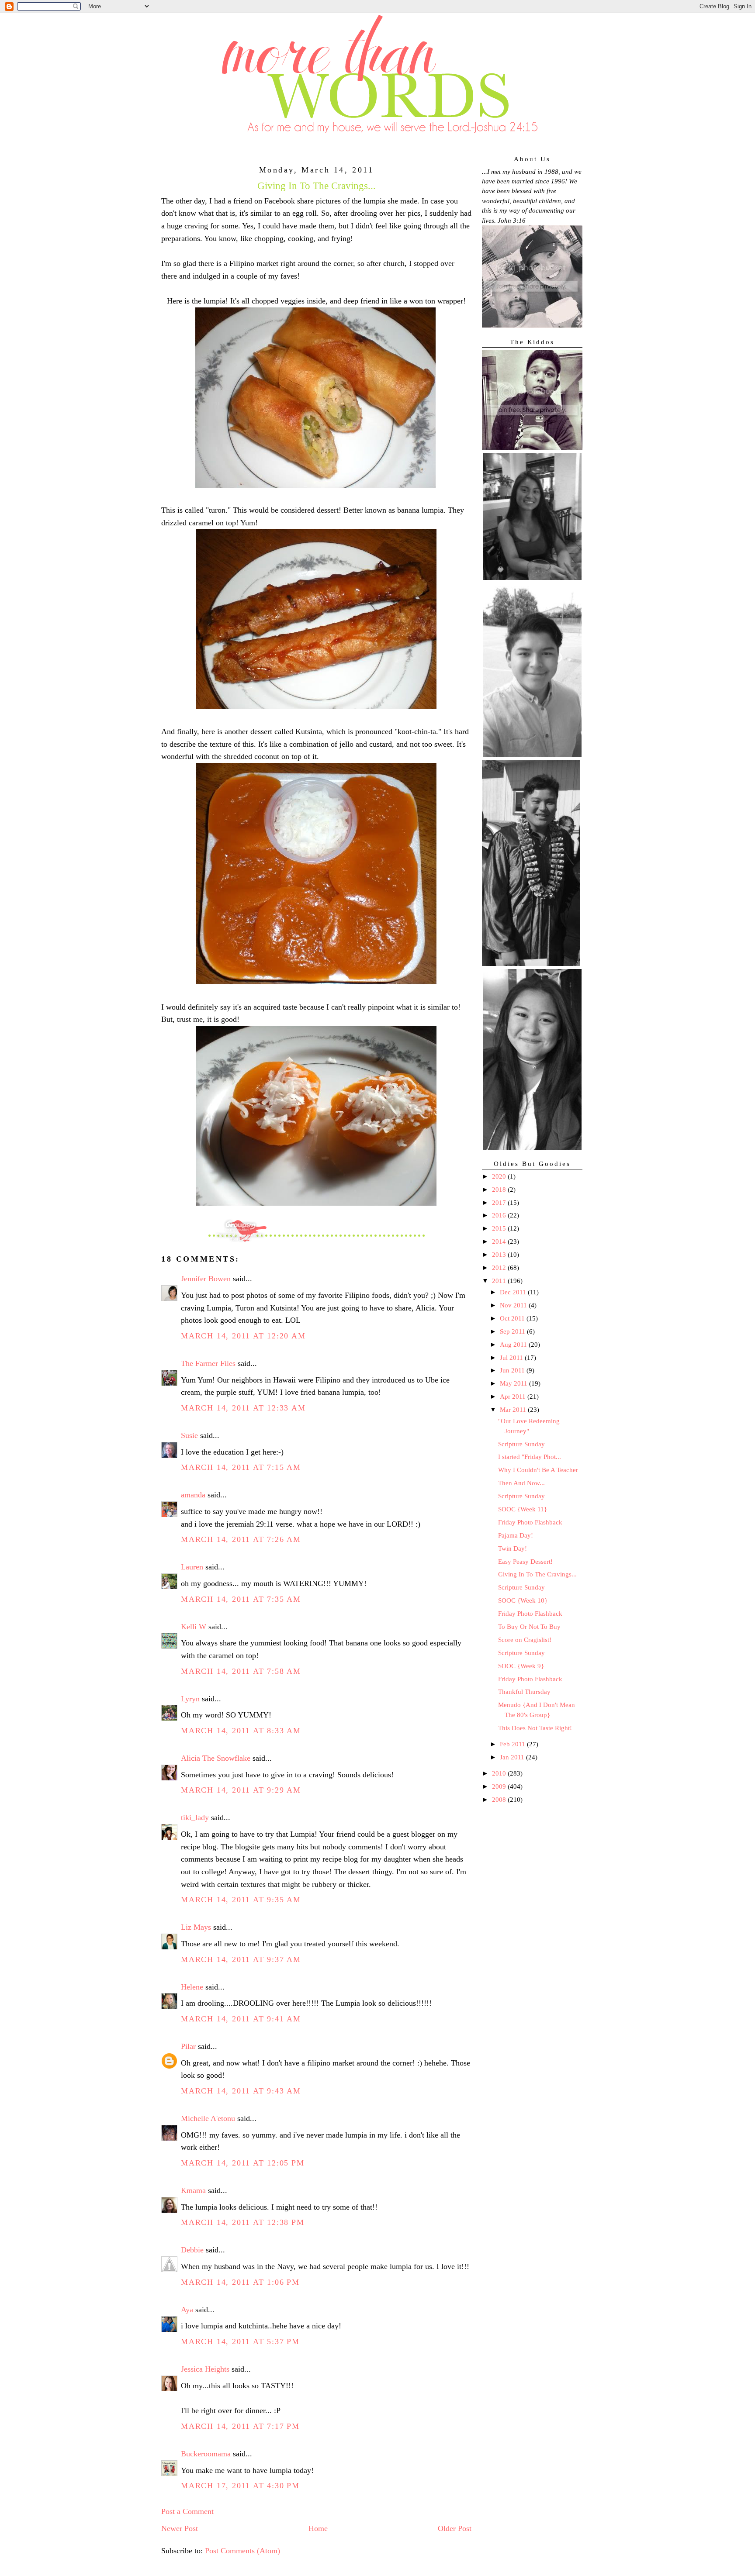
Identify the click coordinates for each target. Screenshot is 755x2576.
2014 (500, 1241)
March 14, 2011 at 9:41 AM (241, 2019)
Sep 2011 (513, 1331)
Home (318, 2528)
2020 (500, 1176)
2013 (500, 1255)
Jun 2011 (513, 1370)
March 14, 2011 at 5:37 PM (240, 2342)
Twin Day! (513, 1548)
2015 (500, 1228)
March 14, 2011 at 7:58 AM (241, 1671)
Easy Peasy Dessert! (525, 1562)
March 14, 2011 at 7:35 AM (241, 1599)
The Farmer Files (208, 1363)
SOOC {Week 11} (523, 1509)
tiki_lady (195, 1817)
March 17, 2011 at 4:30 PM (240, 2486)
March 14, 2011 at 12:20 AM (243, 1336)
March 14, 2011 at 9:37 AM (241, 1959)
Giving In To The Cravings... (537, 1574)
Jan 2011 (513, 1757)
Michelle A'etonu (208, 2118)
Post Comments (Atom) (242, 2551)
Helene (192, 1987)
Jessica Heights (205, 2369)
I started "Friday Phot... (530, 1457)
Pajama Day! (516, 1535)
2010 (500, 1773)
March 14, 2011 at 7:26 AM (241, 1539)
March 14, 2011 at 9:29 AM (241, 1790)
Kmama (193, 2190)
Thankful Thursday (524, 1692)
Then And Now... (521, 1483)
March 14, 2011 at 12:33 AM (243, 1408)
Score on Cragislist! (525, 1640)
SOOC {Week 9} (521, 1666)
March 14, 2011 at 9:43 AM (241, 2091)
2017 (500, 1203)
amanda (193, 1495)
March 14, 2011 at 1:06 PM (240, 2282)
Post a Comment (187, 2511)
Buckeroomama (206, 2454)
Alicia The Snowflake (216, 1758)
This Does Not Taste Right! (535, 1728)
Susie (189, 1435)
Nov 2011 (514, 1305)
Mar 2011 (514, 1410)
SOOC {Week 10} (523, 1600)
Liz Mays (196, 1927)
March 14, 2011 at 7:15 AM (241, 1467)
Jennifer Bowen (206, 1279)
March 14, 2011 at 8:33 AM (241, 1731)
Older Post (455, 2528)
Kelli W (194, 1627)
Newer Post (180, 2528)
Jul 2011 (512, 1358)
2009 (500, 1786)
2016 (500, 1215)
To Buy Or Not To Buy (529, 1627)
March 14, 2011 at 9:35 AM (241, 1900)
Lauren (192, 1567)
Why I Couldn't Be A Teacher (538, 1470)
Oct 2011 (513, 1318)
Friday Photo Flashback (530, 1522)
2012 (500, 1268)
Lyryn (190, 1699)
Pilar (188, 2046)
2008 (500, 1800)
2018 (500, 1190)
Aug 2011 (514, 1345)
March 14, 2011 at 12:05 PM (243, 2163)
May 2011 (514, 1383)
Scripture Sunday (521, 1444)
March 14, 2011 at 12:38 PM (243, 2222)
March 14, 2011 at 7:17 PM (240, 2426)
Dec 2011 (514, 1292)
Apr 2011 (514, 1397)
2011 (500, 1281)
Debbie (192, 2250)
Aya (187, 2310)
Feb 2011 (513, 1744)
